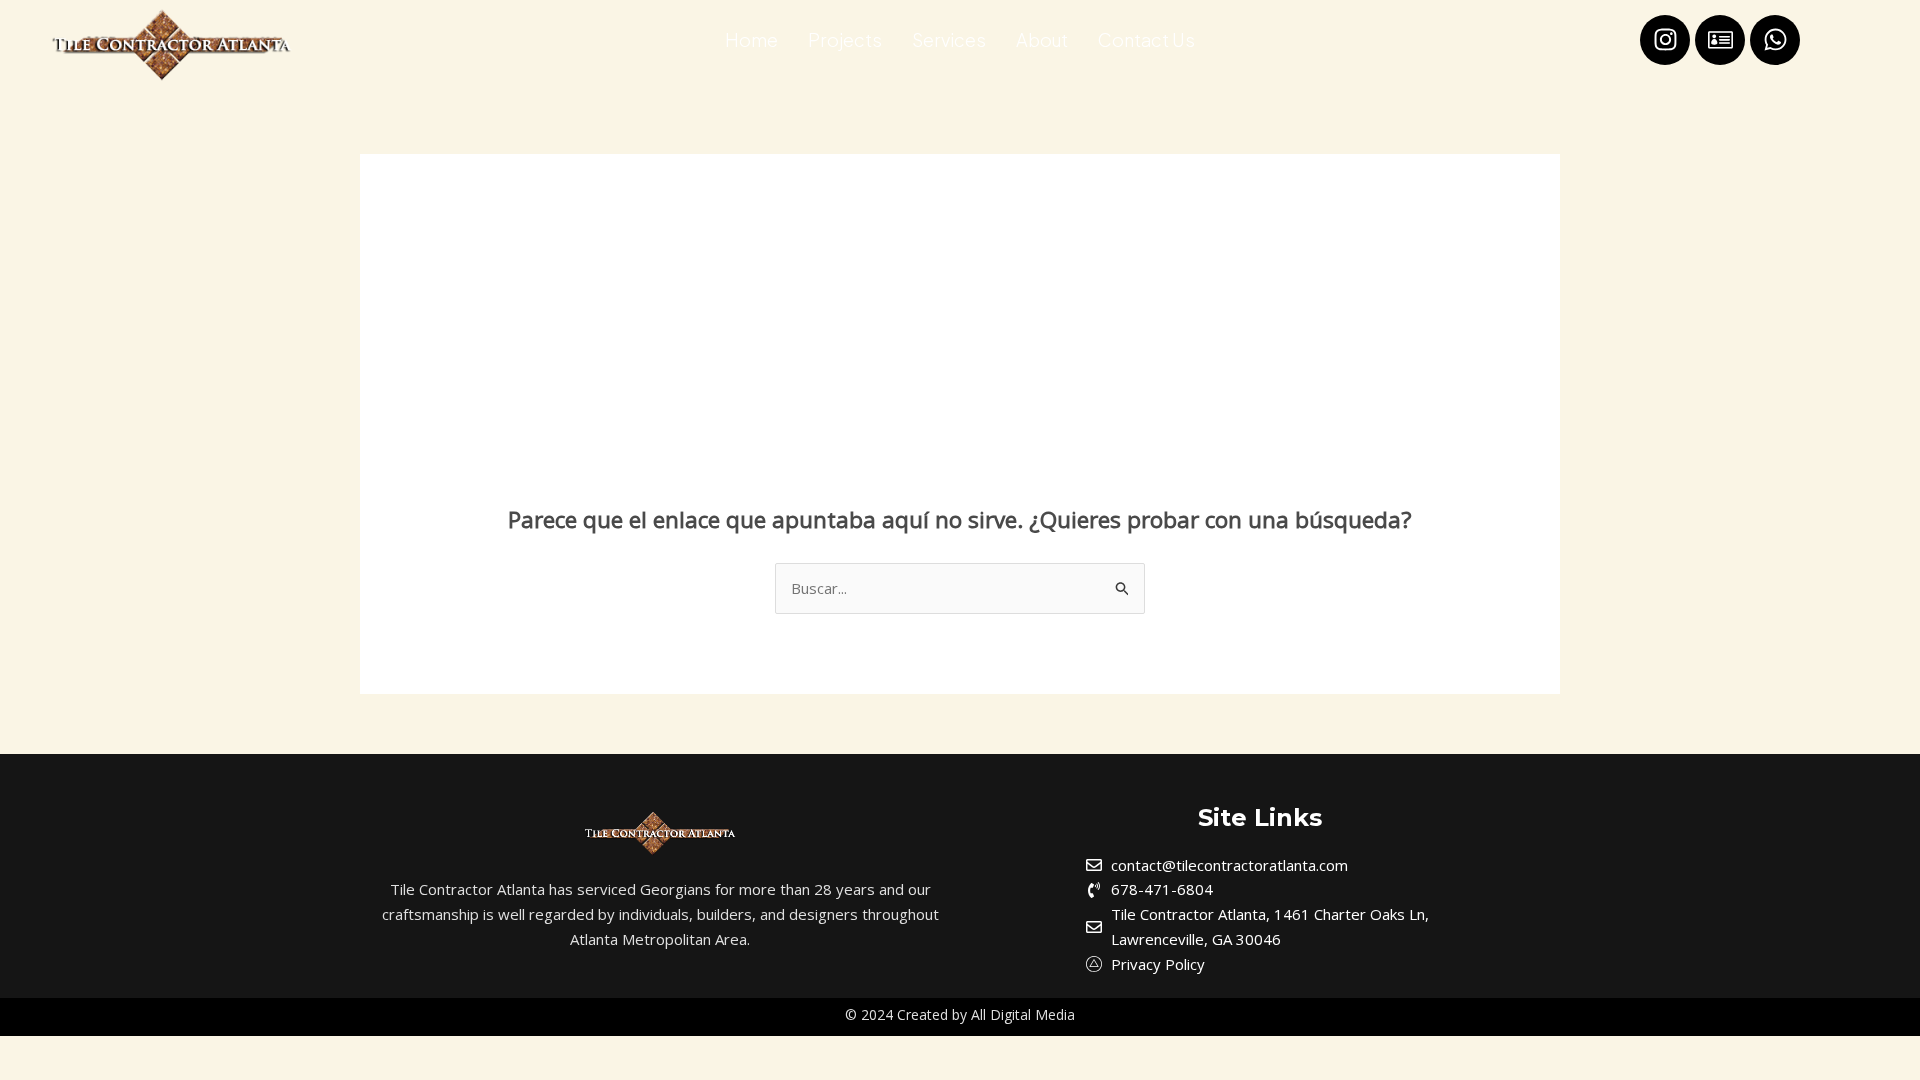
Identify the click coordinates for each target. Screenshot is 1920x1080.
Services (949, 39)
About (1042, 39)
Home (751, 39)
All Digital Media (1023, 1014)
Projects (845, 39)
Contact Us (1146, 39)
